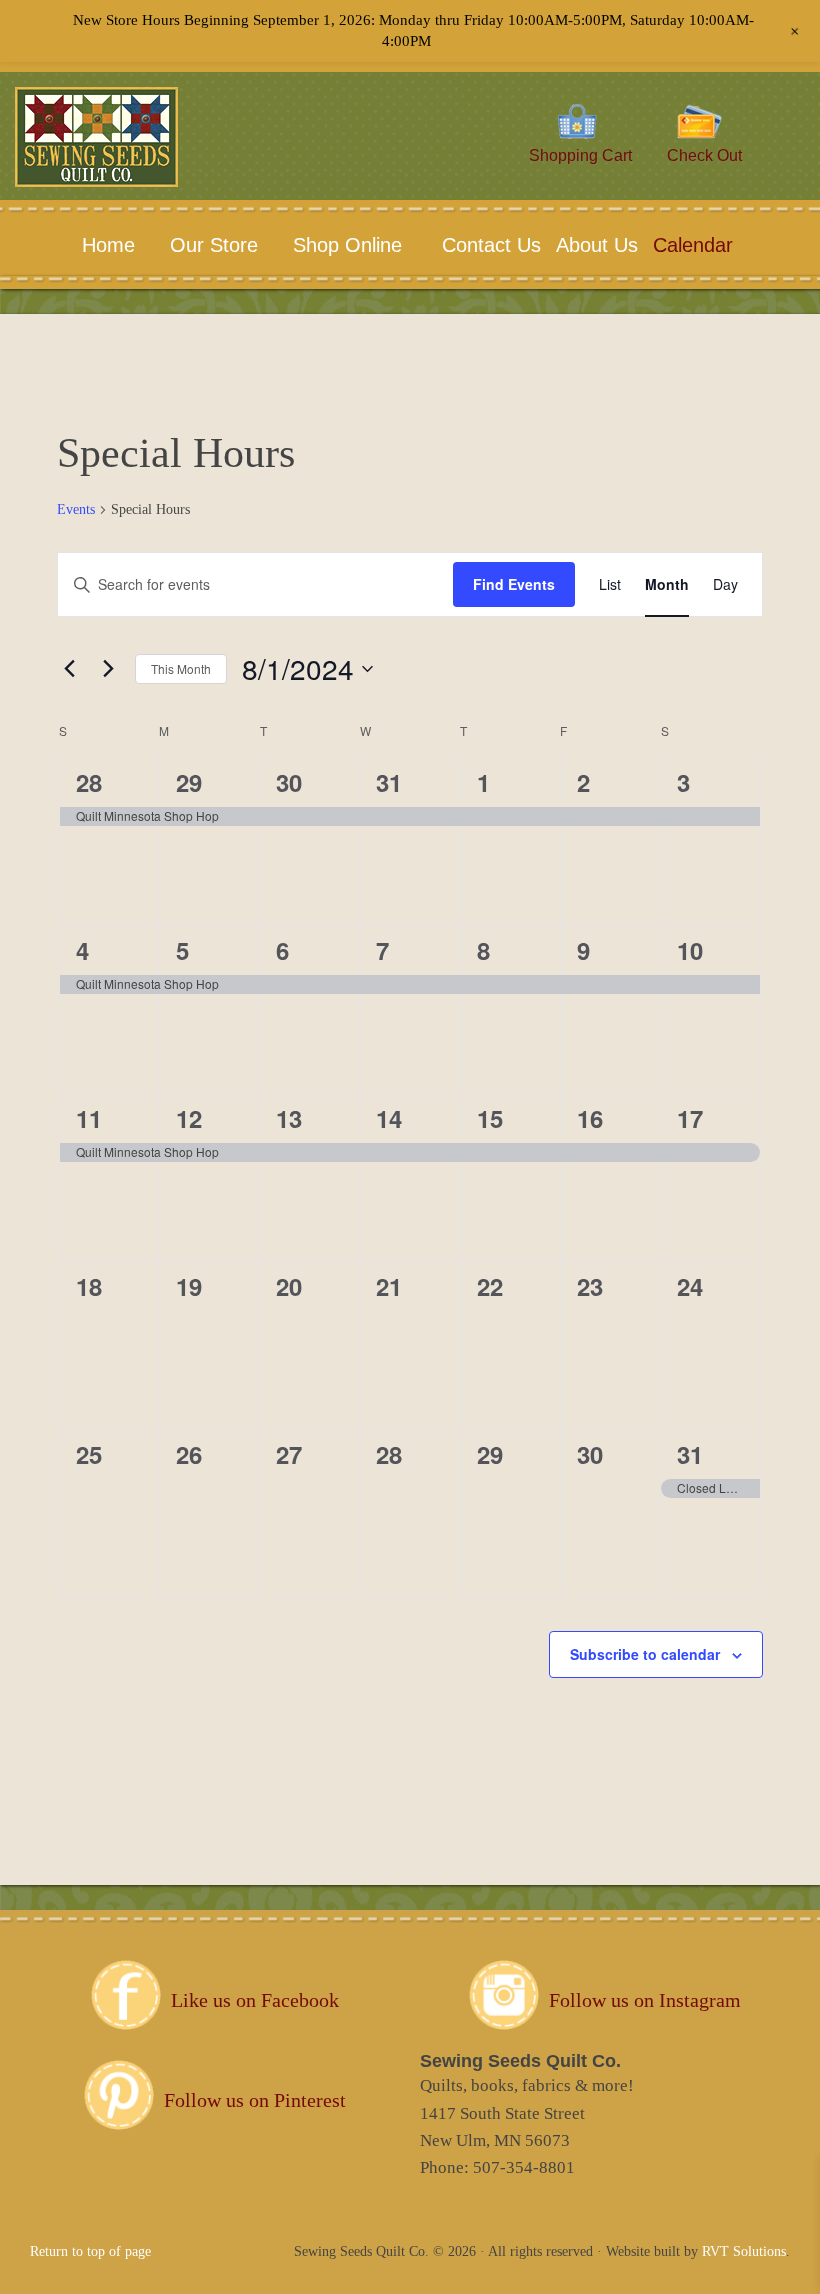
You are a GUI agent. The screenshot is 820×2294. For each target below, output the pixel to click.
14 (389, 1118)
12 (189, 1118)
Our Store (214, 245)
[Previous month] (69, 669)
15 (490, 1118)
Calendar (693, 245)
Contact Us (489, 245)
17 (690, 1118)
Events (76, 509)
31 (389, 782)
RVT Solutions (744, 2251)
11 (89, 1118)
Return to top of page (90, 2251)
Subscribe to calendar (645, 1654)
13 (289, 1118)
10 (690, 950)
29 (189, 782)
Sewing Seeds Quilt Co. (126, 167)
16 (590, 1118)
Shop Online (347, 245)
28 (89, 782)
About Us (594, 245)
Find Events (514, 584)
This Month (181, 668)
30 (289, 782)
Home (108, 245)
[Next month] (108, 669)
